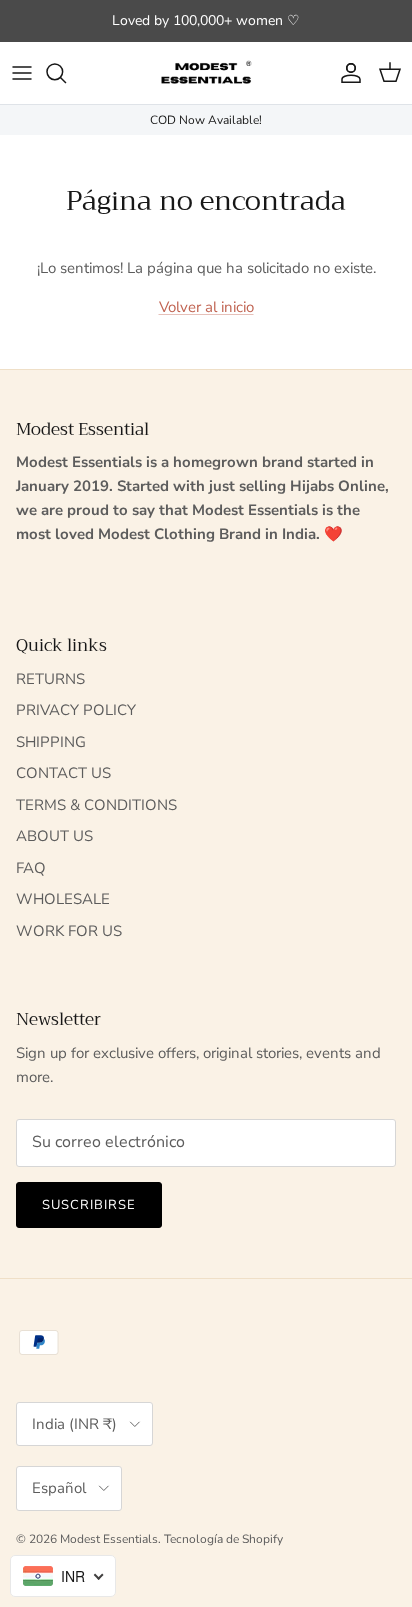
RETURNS (50, 679)
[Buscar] (66, 73)
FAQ (31, 868)
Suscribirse (89, 1205)
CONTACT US (63, 773)
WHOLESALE (63, 899)
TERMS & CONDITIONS (96, 805)
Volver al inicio (206, 307)
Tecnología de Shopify (223, 1539)
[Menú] (22, 73)
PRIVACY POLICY (76, 710)
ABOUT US (54, 836)
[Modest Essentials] (206, 73)
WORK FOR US (69, 931)
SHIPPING (51, 742)
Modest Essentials (109, 1539)
